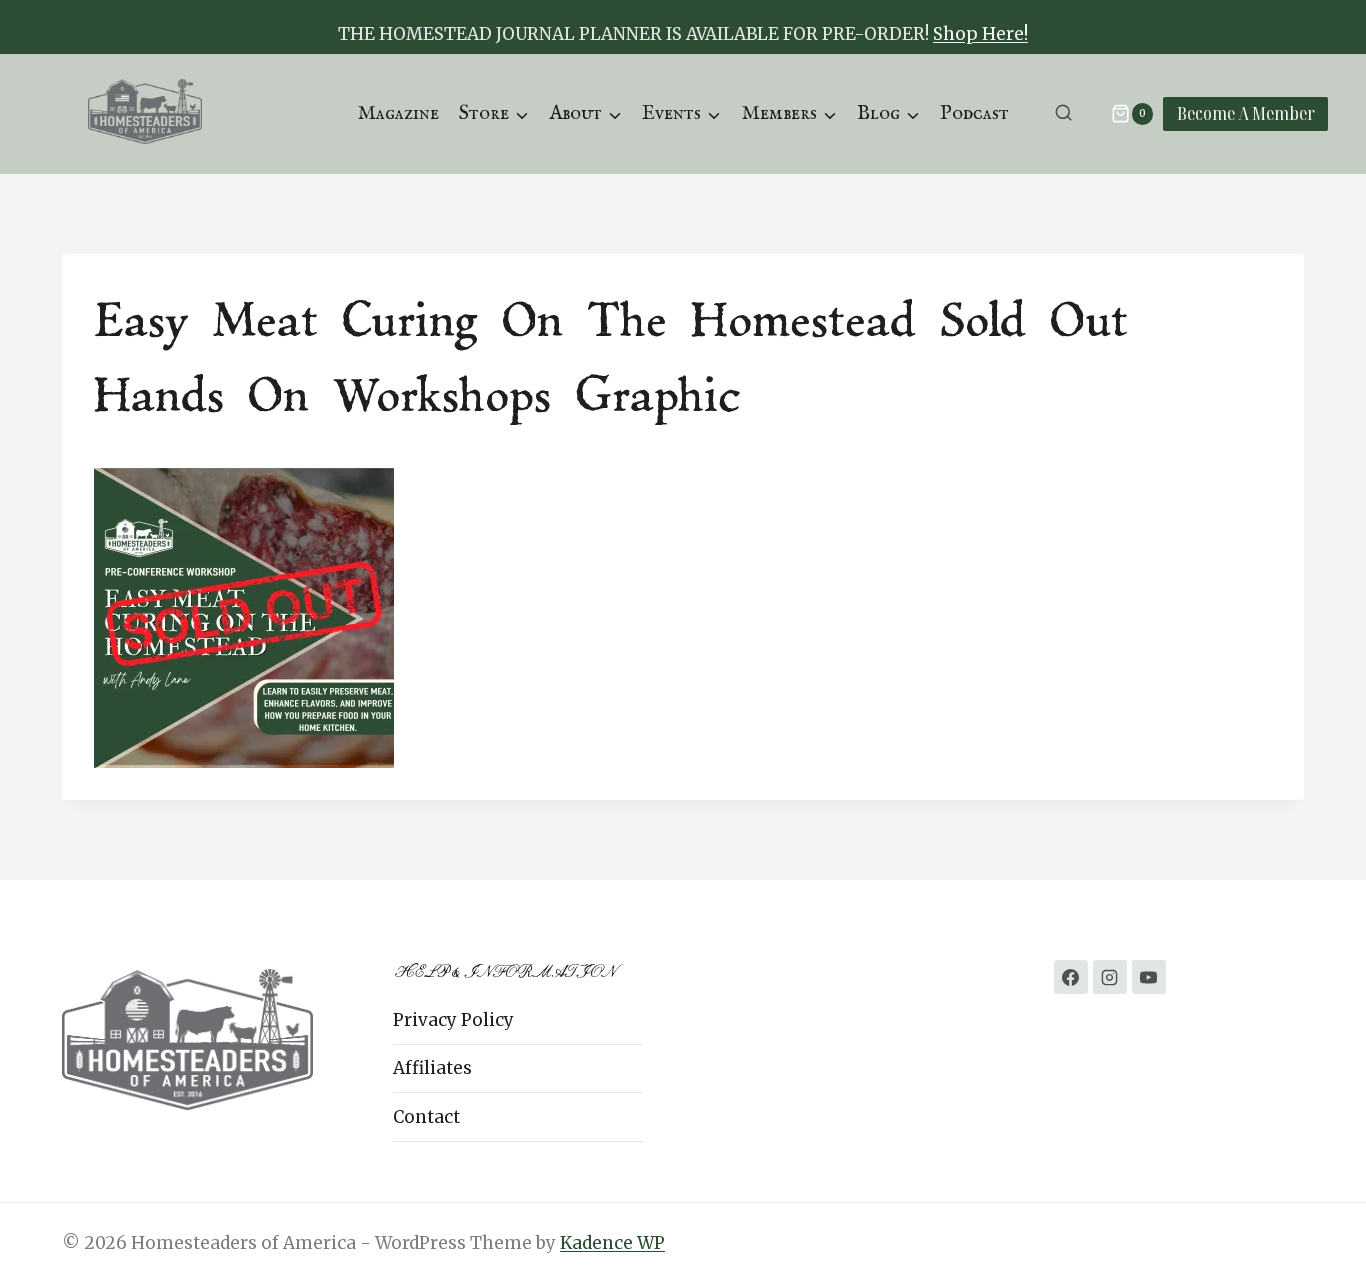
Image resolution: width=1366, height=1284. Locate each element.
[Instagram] (1110, 977)
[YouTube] (1149, 977)
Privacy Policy (453, 1020)
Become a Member (1246, 113)
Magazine (398, 113)
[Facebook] (1071, 977)
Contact (426, 1117)
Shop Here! (980, 34)
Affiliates (432, 1068)
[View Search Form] (1063, 113)
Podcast (974, 113)
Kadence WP (612, 1243)
